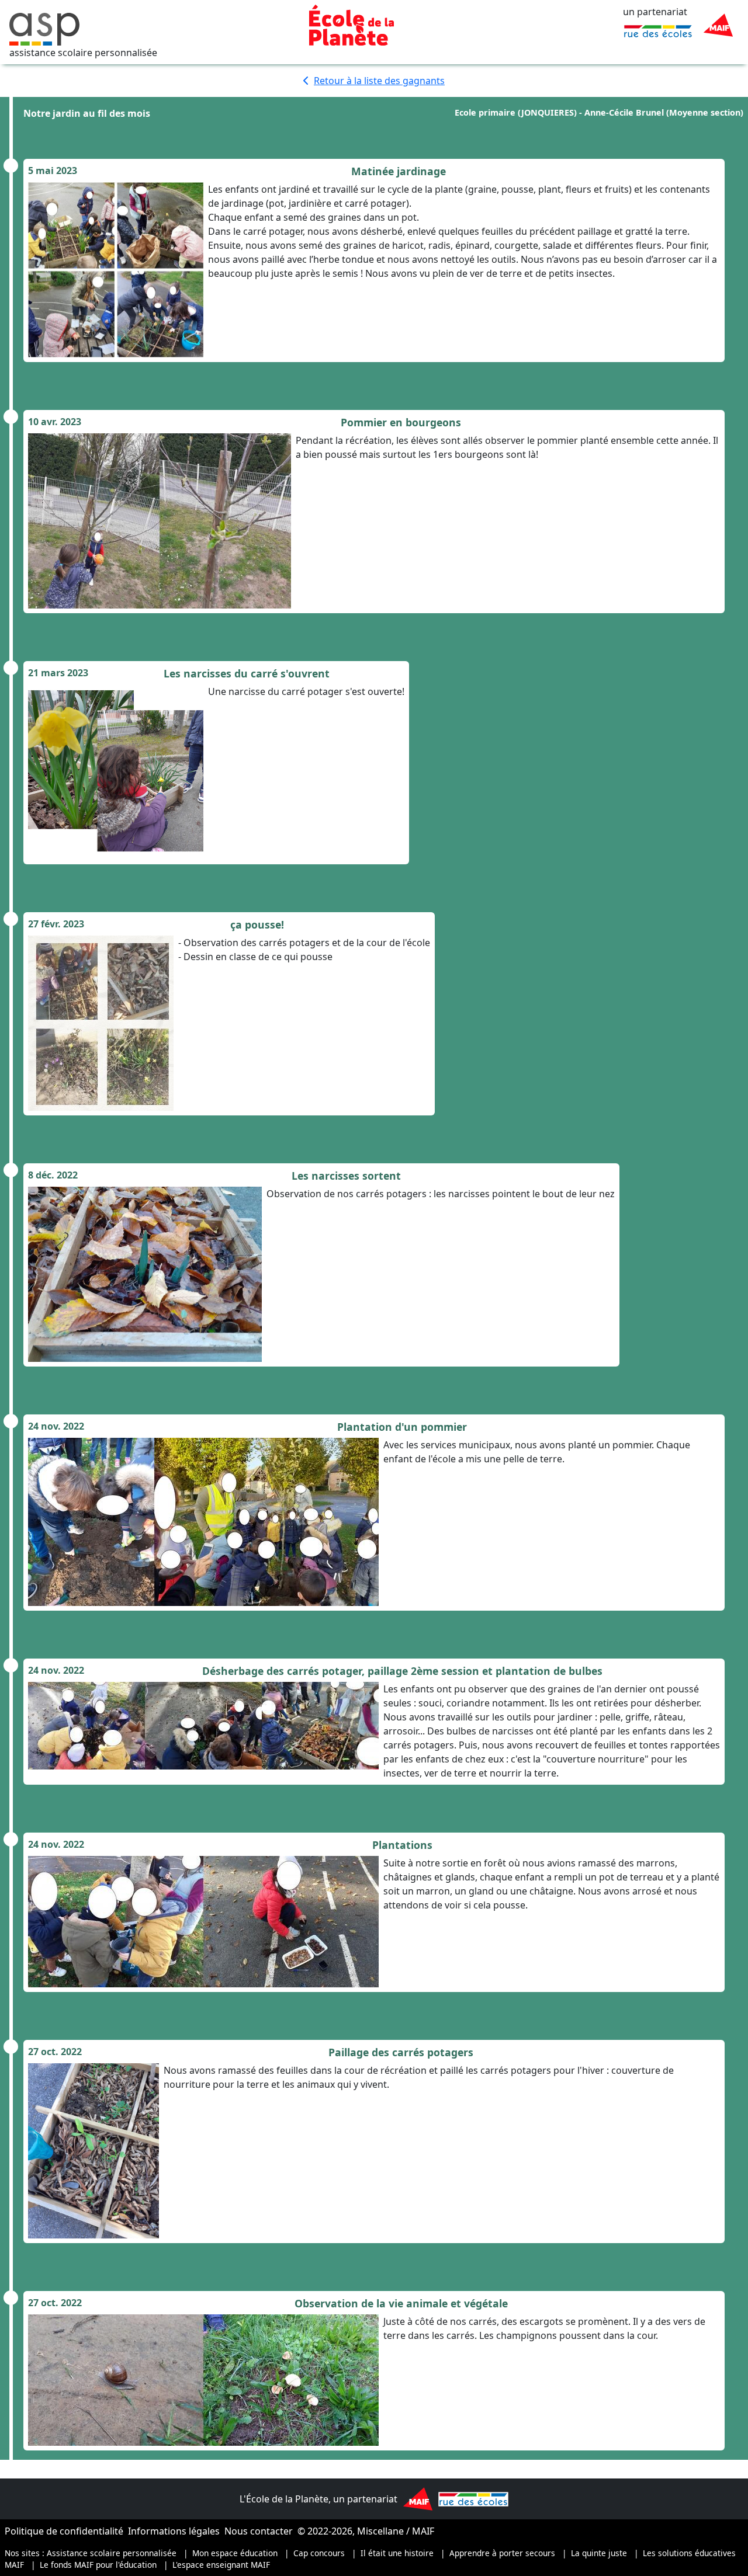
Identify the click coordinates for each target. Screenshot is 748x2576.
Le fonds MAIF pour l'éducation (98, 2565)
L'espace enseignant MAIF (221, 2565)
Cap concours (319, 2553)
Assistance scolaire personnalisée (112, 2553)
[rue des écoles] (658, 30)
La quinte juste (599, 2553)
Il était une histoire (397, 2553)
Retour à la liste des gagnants (379, 81)
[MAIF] (718, 25)
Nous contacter (259, 2531)
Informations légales (174, 2531)
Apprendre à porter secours (502, 2553)
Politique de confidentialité (64, 2531)
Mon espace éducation (235, 2553)
